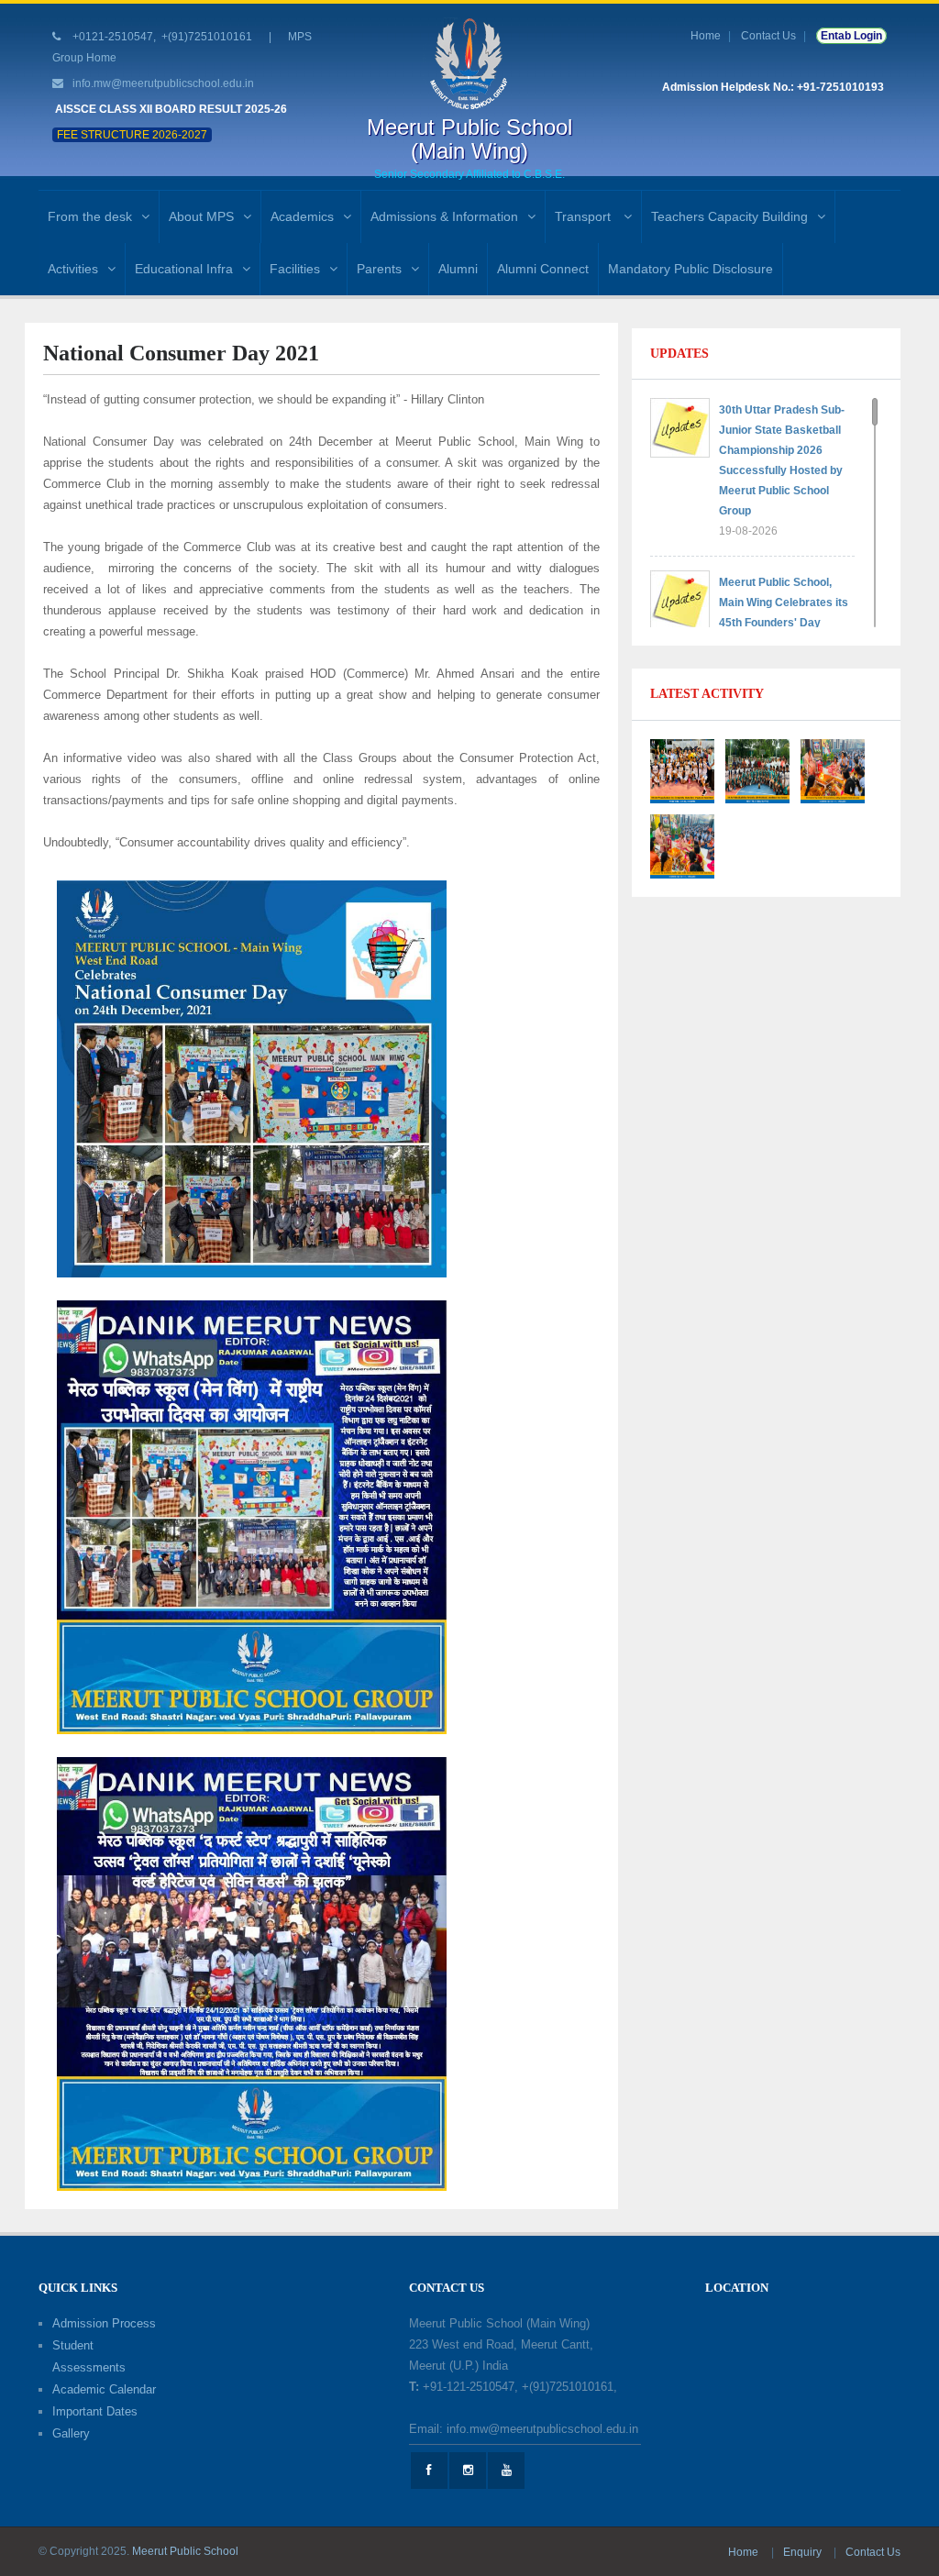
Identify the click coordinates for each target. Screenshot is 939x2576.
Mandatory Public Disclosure (690, 269)
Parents (379, 269)
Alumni (458, 269)
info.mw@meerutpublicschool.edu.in (163, 83)
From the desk (90, 216)
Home (706, 36)
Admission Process (104, 2323)
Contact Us (768, 36)
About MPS (201, 216)
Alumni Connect (543, 269)
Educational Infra (184, 269)
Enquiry (804, 2552)
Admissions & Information (444, 216)
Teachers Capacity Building (729, 216)
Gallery (71, 2433)
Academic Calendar (104, 2389)
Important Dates (95, 2411)
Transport (585, 216)
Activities (73, 269)
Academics (302, 216)
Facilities (295, 269)
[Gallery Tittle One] (682, 770)
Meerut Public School (185, 2551)
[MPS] (469, 63)
